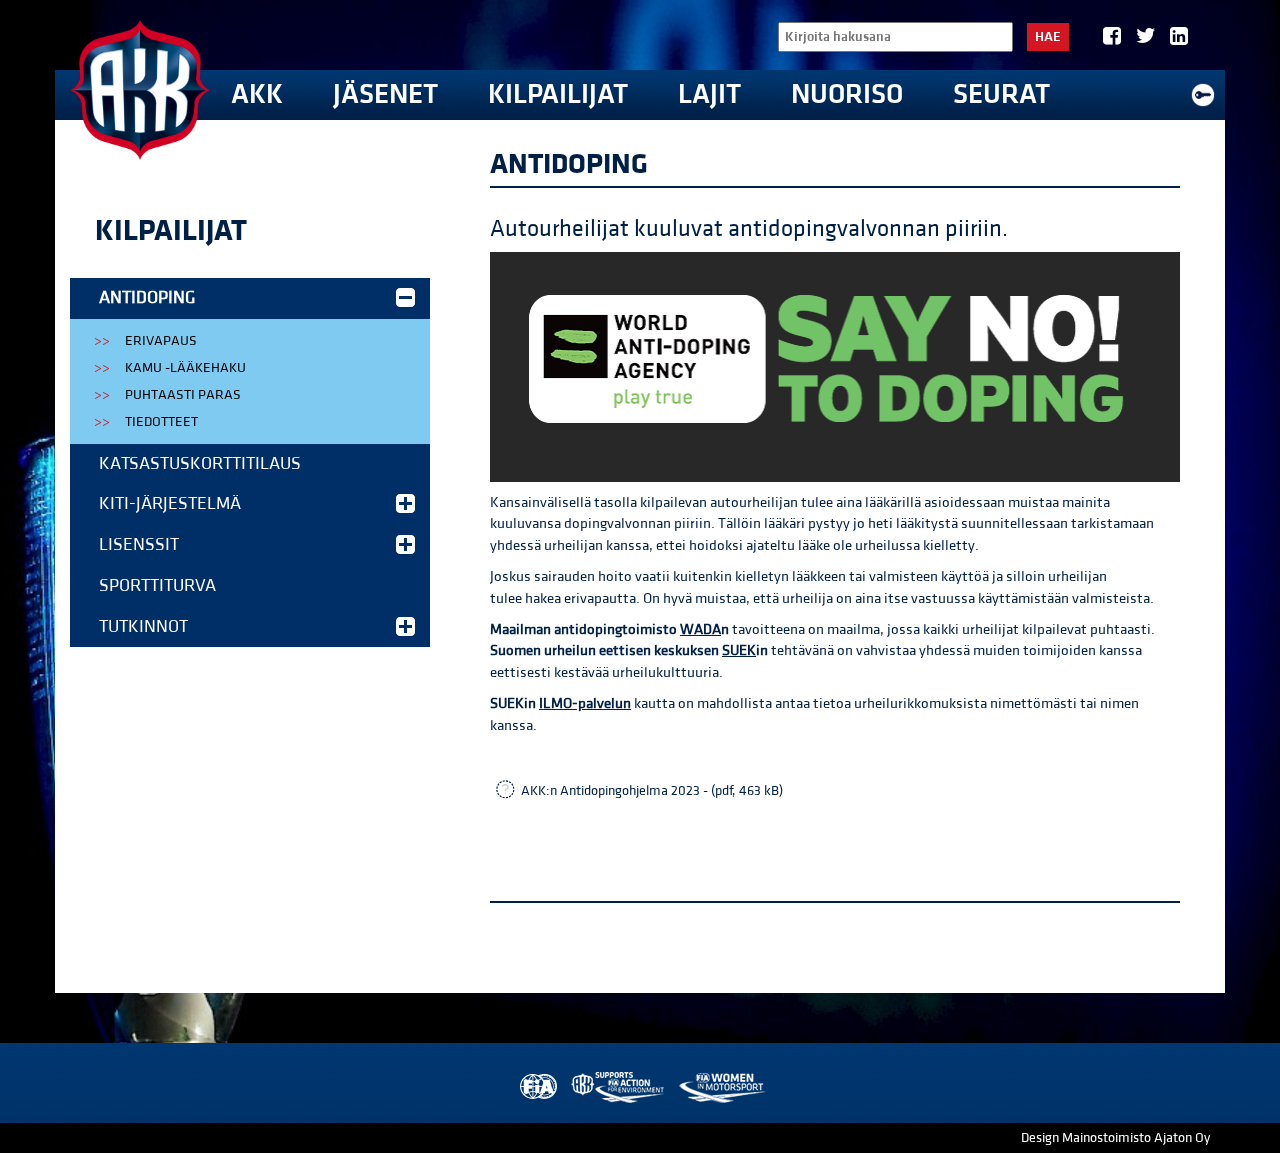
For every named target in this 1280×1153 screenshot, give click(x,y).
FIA (536, 1087)
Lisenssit (139, 544)
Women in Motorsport (721, 1087)
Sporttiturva (157, 585)
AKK (257, 94)
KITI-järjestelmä (170, 503)
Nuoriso (847, 94)
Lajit (709, 94)
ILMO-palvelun (585, 703)
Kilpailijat (558, 94)
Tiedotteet (161, 422)
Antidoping (147, 297)
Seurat (1001, 94)
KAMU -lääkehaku (185, 368)
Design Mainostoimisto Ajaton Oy (1115, 1138)
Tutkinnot (143, 626)
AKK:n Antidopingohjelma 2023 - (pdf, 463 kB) (652, 791)
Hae (1048, 37)
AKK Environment (619, 1087)
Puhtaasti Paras (183, 395)
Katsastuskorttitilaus (200, 463)
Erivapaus (161, 341)
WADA (700, 629)
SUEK (739, 650)
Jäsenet (385, 94)
